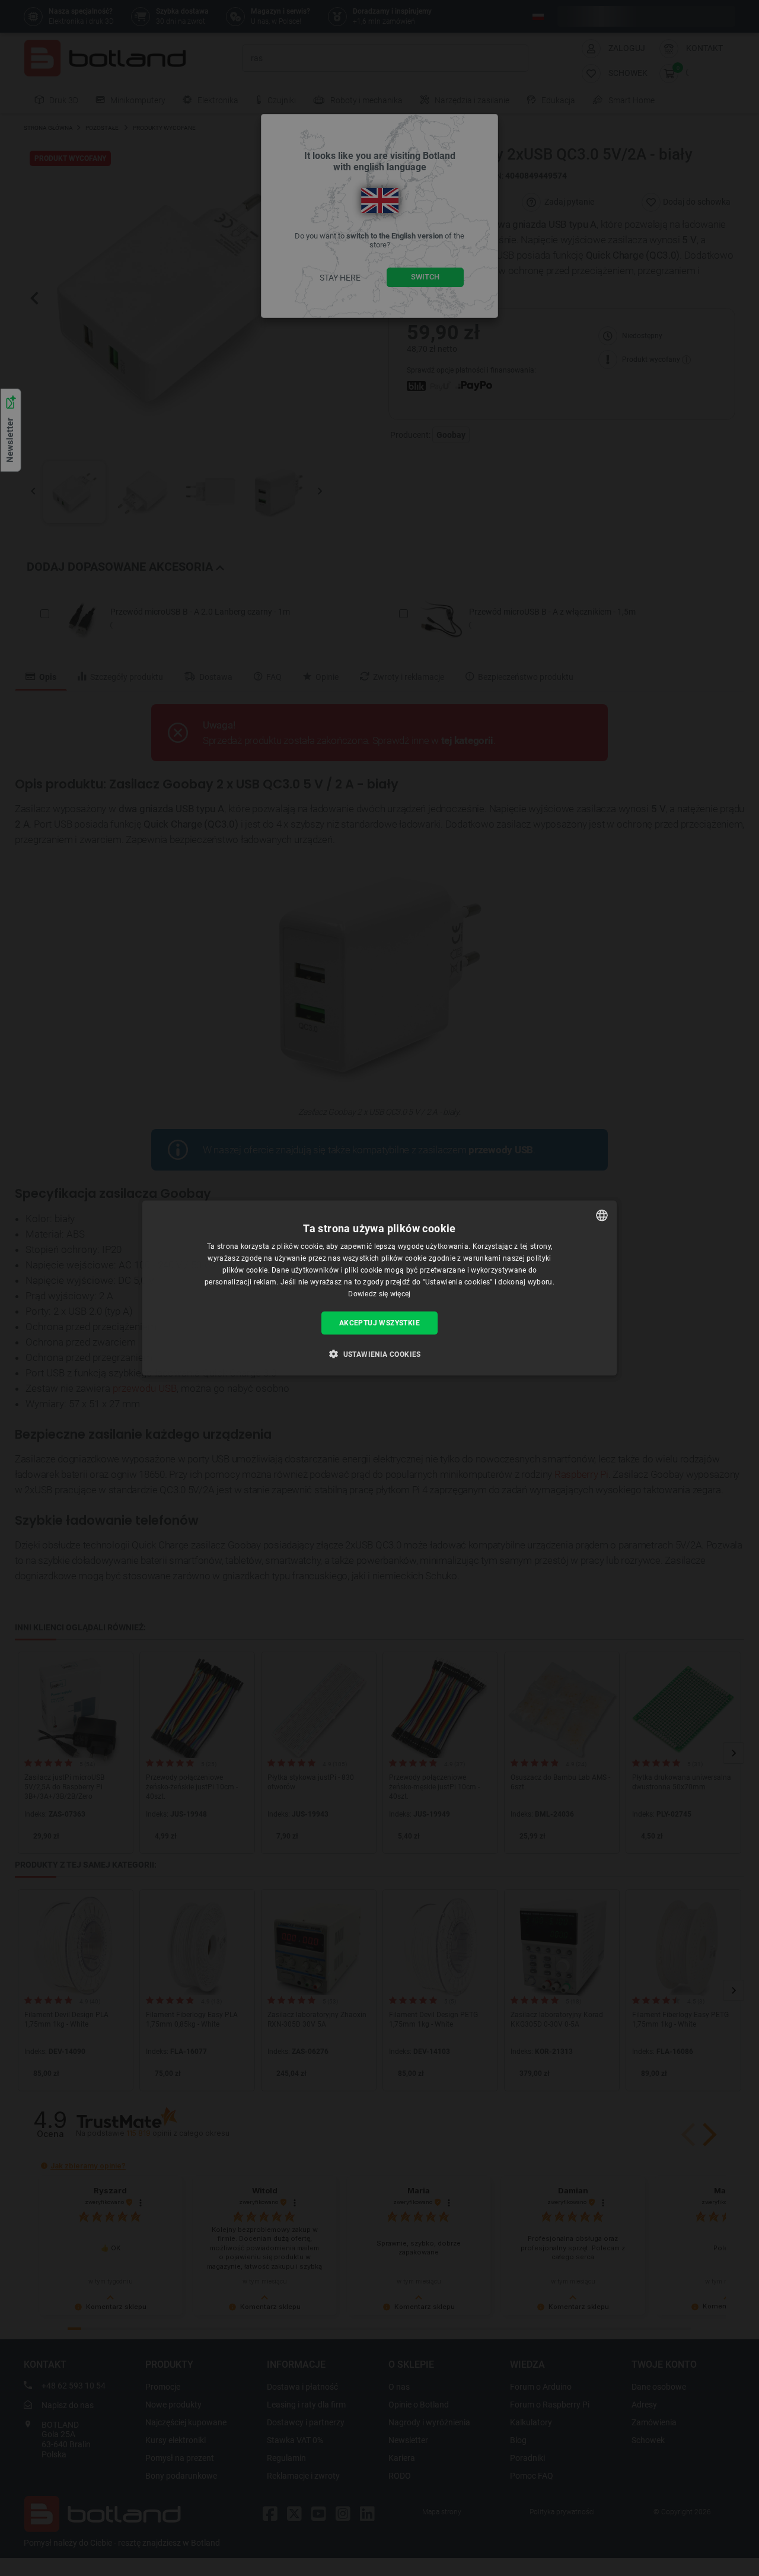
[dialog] (379, 1288)
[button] (379, 1353)
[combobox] (602, 1216)
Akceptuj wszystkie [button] (379, 1323)
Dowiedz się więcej (379, 1293)
